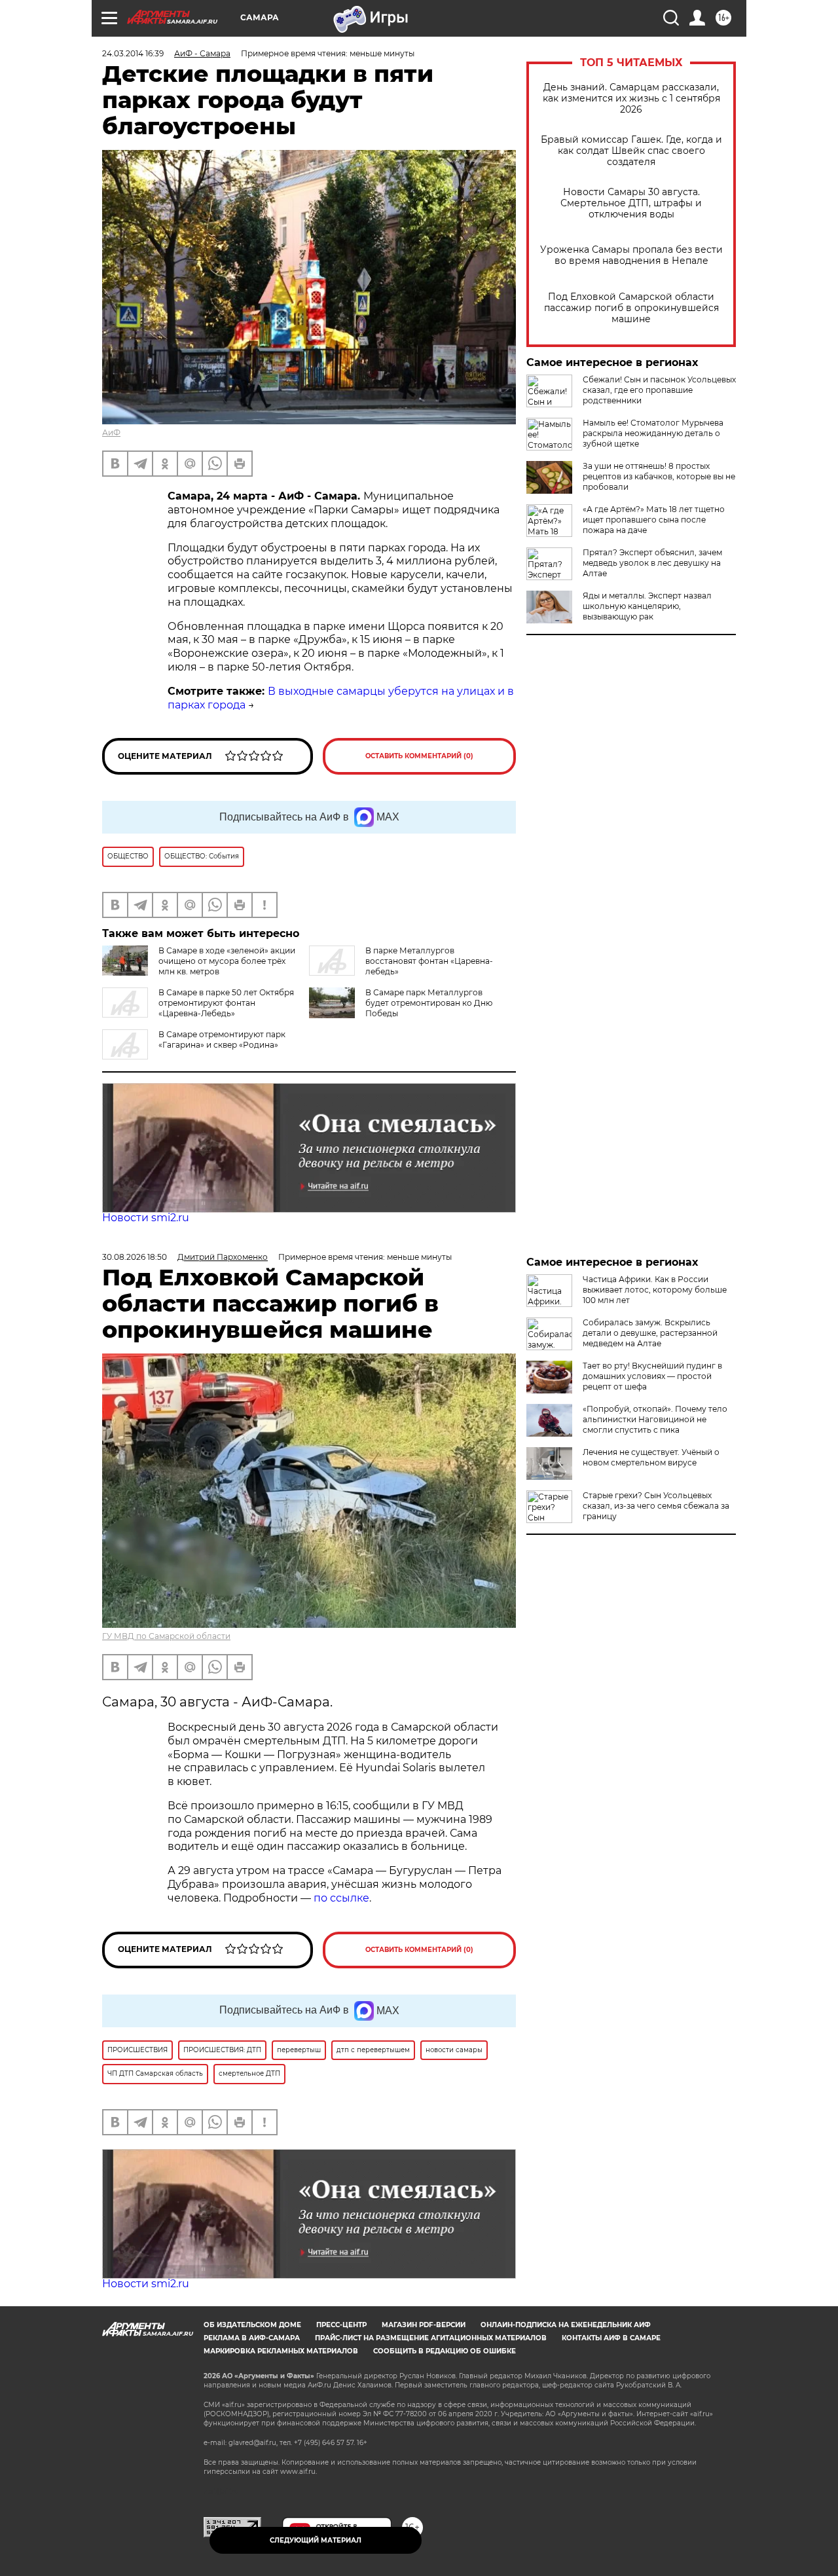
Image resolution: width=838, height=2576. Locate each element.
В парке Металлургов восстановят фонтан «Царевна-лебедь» (429, 961)
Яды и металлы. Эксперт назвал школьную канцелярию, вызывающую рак (647, 606)
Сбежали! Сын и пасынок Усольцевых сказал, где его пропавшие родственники (659, 390)
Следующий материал (316, 2540)
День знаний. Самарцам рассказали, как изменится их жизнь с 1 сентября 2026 (631, 99)
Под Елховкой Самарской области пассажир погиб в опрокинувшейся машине (631, 308)
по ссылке (341, 1898)
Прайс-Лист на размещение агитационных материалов (431, 2338)
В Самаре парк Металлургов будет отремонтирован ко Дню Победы (429, 1003)
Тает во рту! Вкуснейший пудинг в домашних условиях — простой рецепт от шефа (652, 1376)
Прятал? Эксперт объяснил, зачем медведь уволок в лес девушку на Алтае (652, 563)
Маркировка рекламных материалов (281, 2351)
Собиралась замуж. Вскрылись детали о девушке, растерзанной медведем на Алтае (650, 1333)
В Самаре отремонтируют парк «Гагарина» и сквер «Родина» (222, 1040)
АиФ (111, 432)
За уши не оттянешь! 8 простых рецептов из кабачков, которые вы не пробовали (659, 476)
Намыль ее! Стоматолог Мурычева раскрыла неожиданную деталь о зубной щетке (653, 433)
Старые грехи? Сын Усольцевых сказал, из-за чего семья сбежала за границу (656, 1506)
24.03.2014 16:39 (133, 53)
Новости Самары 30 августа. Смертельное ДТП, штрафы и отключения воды (631, 203)
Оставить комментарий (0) (419, 756)
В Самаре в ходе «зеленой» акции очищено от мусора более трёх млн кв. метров (227, 961)
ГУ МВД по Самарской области (166, 1636)
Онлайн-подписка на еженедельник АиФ (566, 2325)
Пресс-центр (341, 2325)
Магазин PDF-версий (424, 2325)
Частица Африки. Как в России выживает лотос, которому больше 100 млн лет (655, 1290)
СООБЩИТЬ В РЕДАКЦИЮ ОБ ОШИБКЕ (445, 2351)
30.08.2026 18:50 (135, 1257)
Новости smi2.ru (146, 1218)
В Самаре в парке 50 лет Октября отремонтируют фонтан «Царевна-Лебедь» (226, 1003)
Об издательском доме (252, 2325)
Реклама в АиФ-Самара (252, 2338)
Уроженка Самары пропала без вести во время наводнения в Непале (631, 255)
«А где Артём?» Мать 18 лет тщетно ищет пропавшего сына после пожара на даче (654, 520)
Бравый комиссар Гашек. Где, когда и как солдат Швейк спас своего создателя (631, 151)
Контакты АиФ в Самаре (611, 2338)
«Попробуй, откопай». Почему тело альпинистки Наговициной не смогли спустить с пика (655, 1419)
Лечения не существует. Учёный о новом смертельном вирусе (651, 1457)
